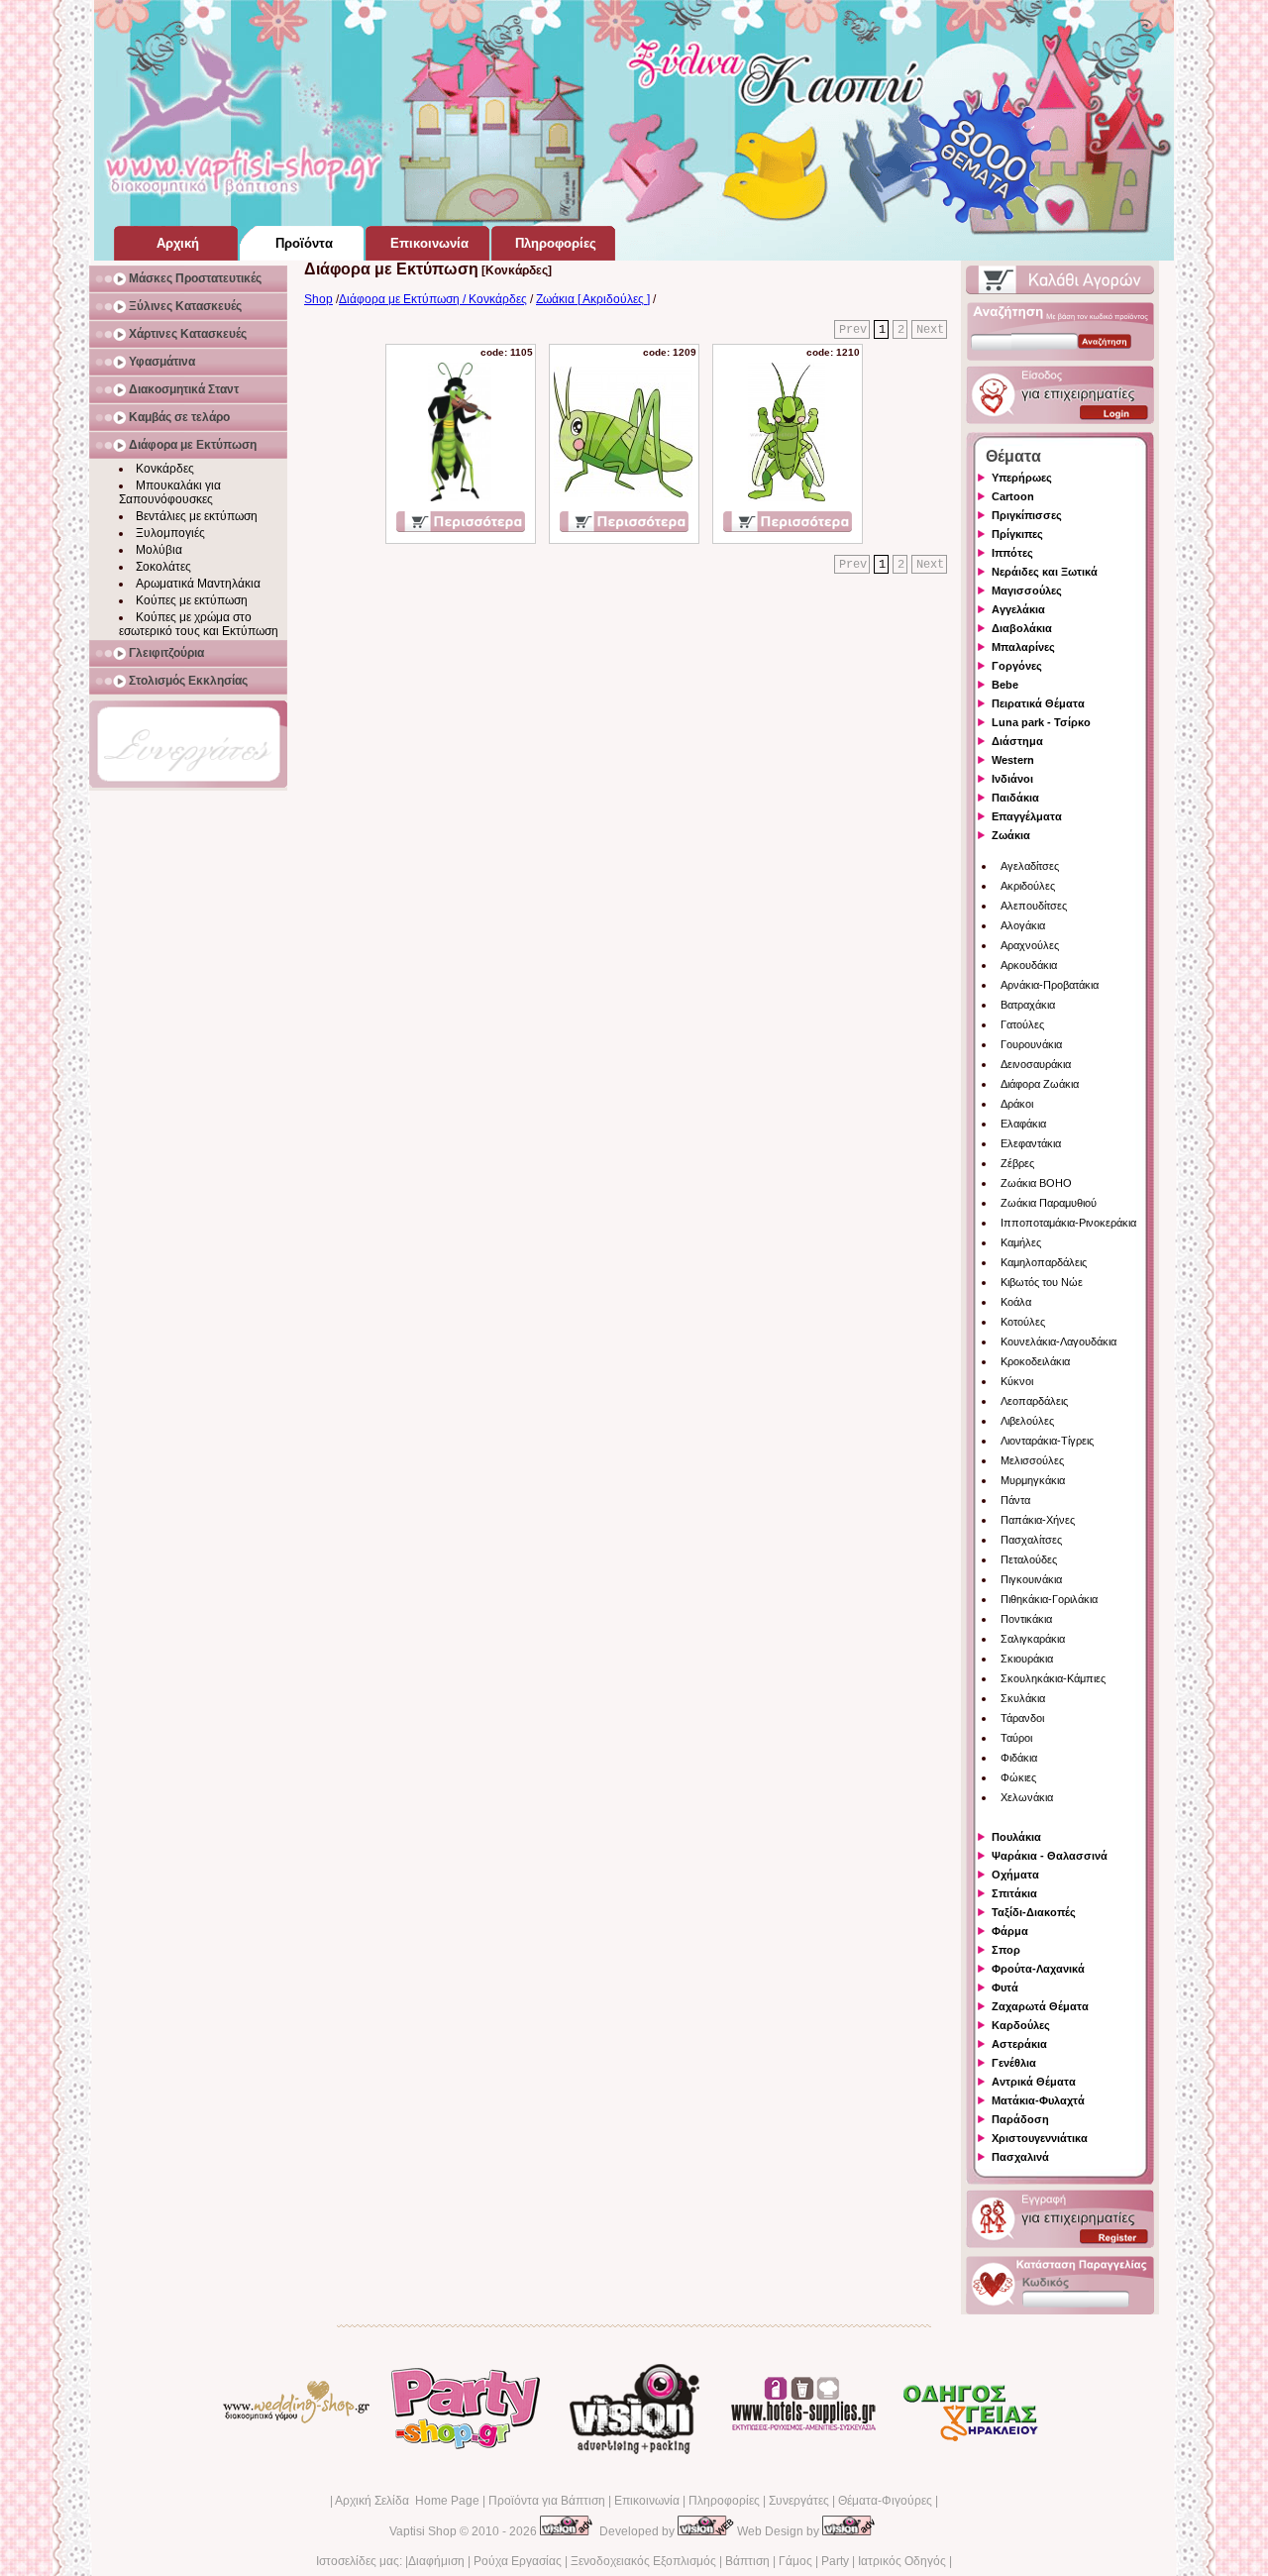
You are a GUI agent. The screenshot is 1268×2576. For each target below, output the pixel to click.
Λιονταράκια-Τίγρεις (1047, 1441)
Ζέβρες (1017, 1163)
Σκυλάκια (1023, 1698)
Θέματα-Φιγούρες (885, 2501)
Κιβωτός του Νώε (1042, 1282)
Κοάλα (1016, 1302)
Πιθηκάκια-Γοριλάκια (1049, 1599)
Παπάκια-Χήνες (1038, 1520)
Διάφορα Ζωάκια (1040, 1084)
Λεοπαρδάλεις (1034, 1401)
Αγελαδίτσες (1030, 866)
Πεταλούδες (1029, 1559)
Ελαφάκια (1023, 1124)
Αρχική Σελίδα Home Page (407, 2501)
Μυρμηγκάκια (1033, 1480)
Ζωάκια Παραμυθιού (1049, 1203)
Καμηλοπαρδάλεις (1044, 1262)
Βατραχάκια (1028, 1005)
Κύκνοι (1017, 1381)
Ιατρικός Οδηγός (902, 2561)
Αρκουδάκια (1029, 965)
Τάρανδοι (1022, 1718)
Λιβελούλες (1027, 1421)
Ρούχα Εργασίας (518, 2561)
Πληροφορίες (724, 2501)
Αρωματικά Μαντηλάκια (198, 584)
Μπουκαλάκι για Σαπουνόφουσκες (170, 492)
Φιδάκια (1019, 1758)
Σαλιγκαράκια (1033, 1639)
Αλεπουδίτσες (1034, 906)
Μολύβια (159, 550)
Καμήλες (1021, 1242)
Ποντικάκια (1026, 1619)
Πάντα (1015, 1500)
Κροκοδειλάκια (1035, 1361)
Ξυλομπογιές (170, 533)
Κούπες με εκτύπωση (192, 600)
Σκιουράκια (1027, 1659)
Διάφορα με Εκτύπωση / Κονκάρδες (433, 299)
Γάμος (795, 2561)
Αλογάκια (1023, 925)
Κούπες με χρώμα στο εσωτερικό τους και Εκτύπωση (199, 624)
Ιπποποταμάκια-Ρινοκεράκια (1068, 1223)
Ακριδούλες (1028, 886)
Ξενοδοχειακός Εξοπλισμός (643, 2561)
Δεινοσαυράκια (1036, 1064)
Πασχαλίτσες (1031, 1540)
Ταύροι (1016, 1738)
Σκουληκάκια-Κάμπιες (1053, 1678)
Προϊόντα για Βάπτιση (547, 2501)
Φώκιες (1018, 1777)
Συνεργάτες (799, 2501)
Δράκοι (1017, 1104)
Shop (318, 299)
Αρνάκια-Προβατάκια (1050, 985)
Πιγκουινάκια (1031, 1579)
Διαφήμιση (436, 2561)
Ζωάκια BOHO (1036, 1183)
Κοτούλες (1023, 1322)
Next (930, 330)
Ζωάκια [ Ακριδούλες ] (593, 299)
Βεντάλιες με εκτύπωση (197, 516)
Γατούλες (1022, 1024)
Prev (853, 330)
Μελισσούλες (1032, 1460)
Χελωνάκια (1027, 1797)
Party (835, 2561)
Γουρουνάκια (1031, 1044)
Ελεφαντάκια (1031, 1143)
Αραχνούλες (1030, 945)
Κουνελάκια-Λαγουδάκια (1058, 1342)
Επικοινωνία (647, 2501)
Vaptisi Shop (423, 2531)
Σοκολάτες (163, 567)
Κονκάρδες (165, 469)
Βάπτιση (747, 2561)
